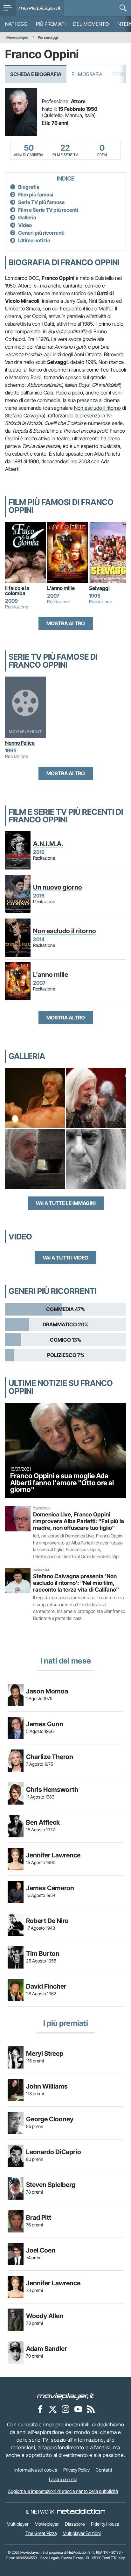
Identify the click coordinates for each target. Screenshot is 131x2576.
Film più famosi (36, 195)
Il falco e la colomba (18, 591)
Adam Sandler (47, 2349)
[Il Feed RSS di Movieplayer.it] (91, 2409)
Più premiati (51, 24)
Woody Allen (45, 2316)
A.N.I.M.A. (48, 844)
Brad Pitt (39, 2218)
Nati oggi (17, 24)
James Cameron (50, 1888)
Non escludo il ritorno (97, 408)
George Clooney (50, 2119)
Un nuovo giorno (58, 887)
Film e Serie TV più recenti (48, 210)
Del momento (91, 24)
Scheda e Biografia (36, 74)
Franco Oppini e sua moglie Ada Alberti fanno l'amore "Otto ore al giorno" (62, 1483)
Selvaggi (99, 588)
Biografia (29, 187)
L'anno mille (61, 588)
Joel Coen (41, 2250)
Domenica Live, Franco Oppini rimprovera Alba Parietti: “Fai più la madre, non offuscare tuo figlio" (79, 1521)
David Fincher (46, 1986)
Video (25, 225)
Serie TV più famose (41, 202)
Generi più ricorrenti (41, 233)
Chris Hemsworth (52, 1790)
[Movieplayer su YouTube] (78, 2409)
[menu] (8, 8)
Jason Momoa (47, 1691)
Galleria (27, 217)
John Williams (47, 2086)
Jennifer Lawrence (53, 1855)
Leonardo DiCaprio (54, 2152)
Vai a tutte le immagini (66, 1203)
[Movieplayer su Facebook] (40, 2409)
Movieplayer (18, 37)
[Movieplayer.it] (40, 8)
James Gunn (45, 1724)
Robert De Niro (47, 1921)
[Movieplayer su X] (53, 2409)
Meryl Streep (45, 2054)
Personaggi (48, 37)
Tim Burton (43, 1954)
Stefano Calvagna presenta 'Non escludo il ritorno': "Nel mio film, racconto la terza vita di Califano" (76, 1583)
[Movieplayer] (65, 2396)
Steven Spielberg (51, 2185)
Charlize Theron (50, 1757)
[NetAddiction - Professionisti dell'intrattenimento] (81, 2512)
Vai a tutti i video (65, 1258)
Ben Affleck (43, 1822)
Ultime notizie (34, 240)
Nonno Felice (20, 743)
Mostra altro (66, 623)
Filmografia (87, 74)
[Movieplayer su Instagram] (65, 2409)
